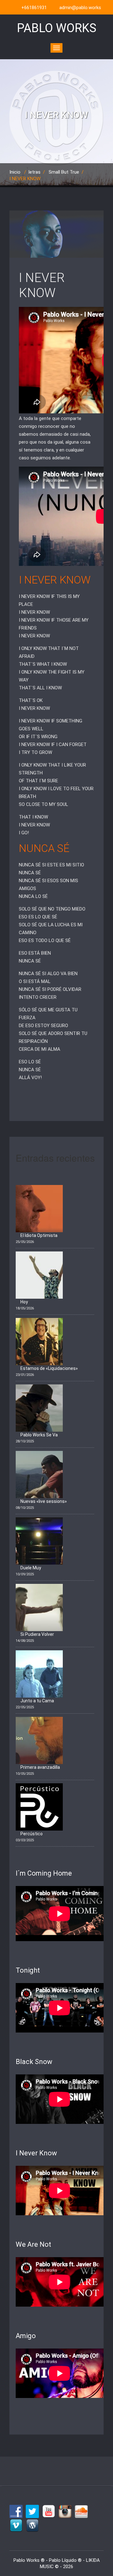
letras (35, 172)
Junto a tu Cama (37, 1701)
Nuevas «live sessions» (44, 1501)
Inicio (15, 172)
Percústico (32, 1834)
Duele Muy (31, 1568)
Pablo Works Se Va (39, 1435)
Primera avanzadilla (40, 1767)
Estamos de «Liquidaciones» (49, 1368)
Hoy (24, 1302)
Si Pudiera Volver (37, 1634)
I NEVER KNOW (42, 285)
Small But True (64, 172)
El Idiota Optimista (39, 1235)
